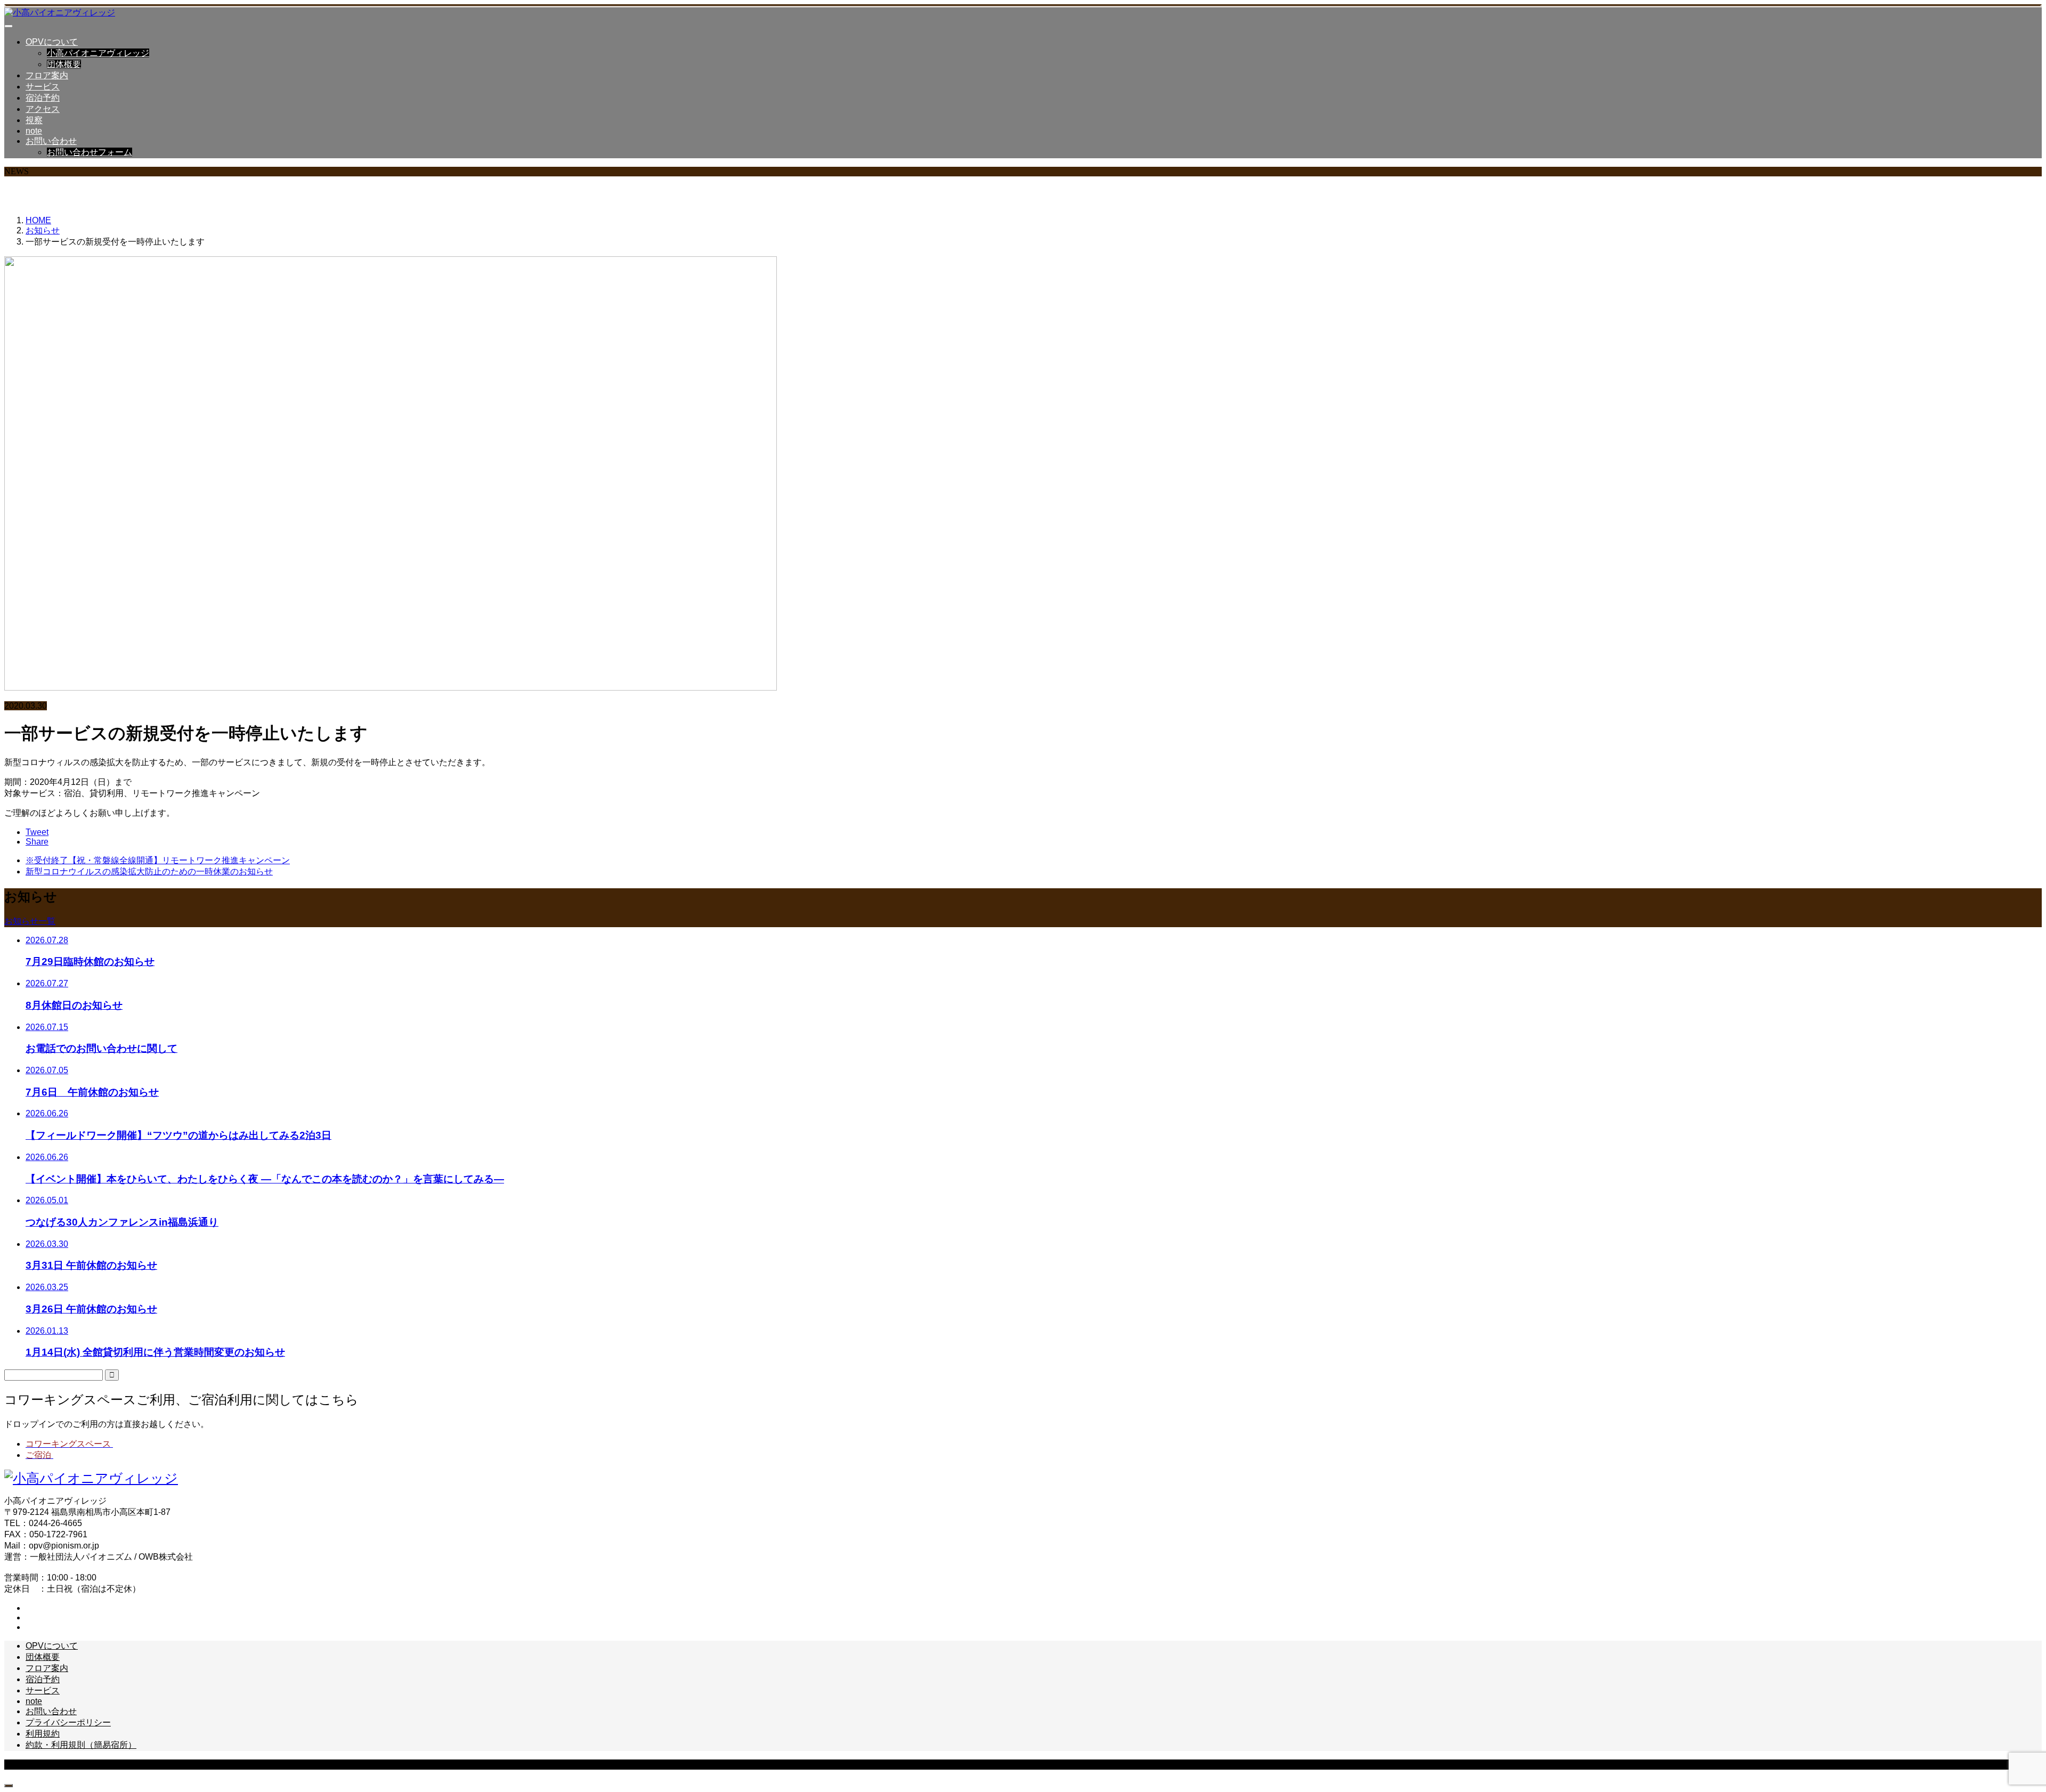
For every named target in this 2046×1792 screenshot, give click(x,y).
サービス (43, 87)
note (34, 131)
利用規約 (43, 1734)
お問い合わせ (51, 141)
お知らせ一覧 (30, 921)
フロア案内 (47, 75)
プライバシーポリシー (68, 1722)
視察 (34, 120)
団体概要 (64, 64)
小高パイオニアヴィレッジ (98, 53)
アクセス (43, 109)
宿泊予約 (43, 98)
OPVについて (52, 42)
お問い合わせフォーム (90, 152)
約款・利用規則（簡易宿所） (81, 1745)
